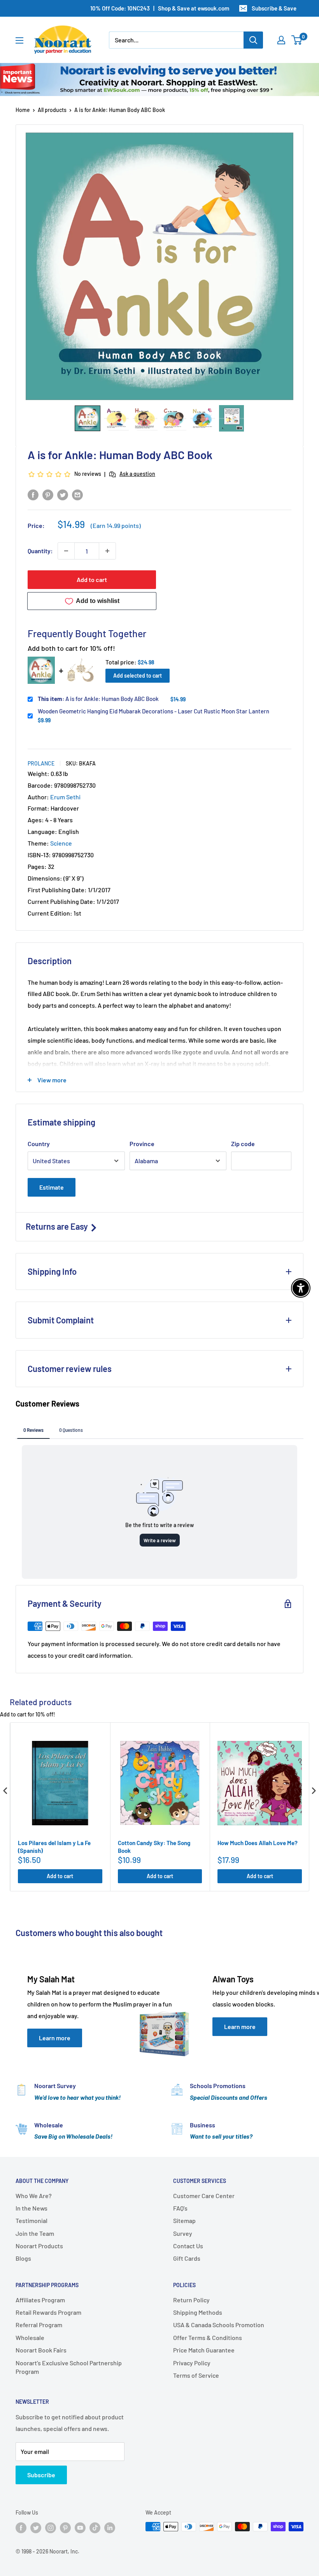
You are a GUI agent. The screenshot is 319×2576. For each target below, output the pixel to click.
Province (142, 1144)
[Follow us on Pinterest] (65, 2527)
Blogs (23, 2258)
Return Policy (191, 2300)
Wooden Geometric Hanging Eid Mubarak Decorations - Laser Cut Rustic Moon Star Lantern (153, 711)
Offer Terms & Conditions (208, 2337)
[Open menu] (19, 40)
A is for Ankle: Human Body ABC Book (98, 699)
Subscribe (41, 2475)
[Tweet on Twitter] (63, 495)
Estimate (52, 1187)
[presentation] (5, 1791)
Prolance (41, 763)
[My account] (281, 40)
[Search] (253, 40)
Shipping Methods (198, 2312)
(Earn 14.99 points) (116, 526)
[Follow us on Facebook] (21, 2527)
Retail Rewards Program (48, 2312)
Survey (183, 2233)
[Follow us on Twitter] (36, 2527)
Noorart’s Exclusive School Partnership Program (69, 2367)
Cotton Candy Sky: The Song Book (154, 1847)
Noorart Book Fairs (41, 2350)
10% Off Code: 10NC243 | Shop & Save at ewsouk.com (160, 8)
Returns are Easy (58, 1226)
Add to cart (92, 579)
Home (23, 110)
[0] (297, 40)
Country (39, 1144)
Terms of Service (196, 2375)
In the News (32, 2208)
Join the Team (35, 2233)
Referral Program (39, 2325)
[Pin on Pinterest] (48, 495)
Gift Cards (187, 2258)
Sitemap (184, 2220)
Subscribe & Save (274, 8)
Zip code (243, 1144)
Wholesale (30, 2337)
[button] (88, 418)
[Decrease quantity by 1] (66, 551)
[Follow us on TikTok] (95, 2527)
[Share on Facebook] (33, 495)
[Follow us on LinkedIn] (110, 2527)
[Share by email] (77, 495)
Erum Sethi (65, 797)
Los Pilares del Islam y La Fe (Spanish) (54, 1847)
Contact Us (188, 2246)
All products (52, 110)
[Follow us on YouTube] (80, 2527)
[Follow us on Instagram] (51, 2527)
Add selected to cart (138, 675)
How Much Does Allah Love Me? (258, 1843)
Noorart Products (39, 2246)
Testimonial (32, 2220)
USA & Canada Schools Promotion (219, 2325)
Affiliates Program (40, 2300)
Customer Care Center (204, 2196)
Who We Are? (34, 2196)
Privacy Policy (192, 2363)
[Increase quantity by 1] (107, 551)
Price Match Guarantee (204, 2350)
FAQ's (180, 2208)
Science (61, 843)
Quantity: (40, 551)
